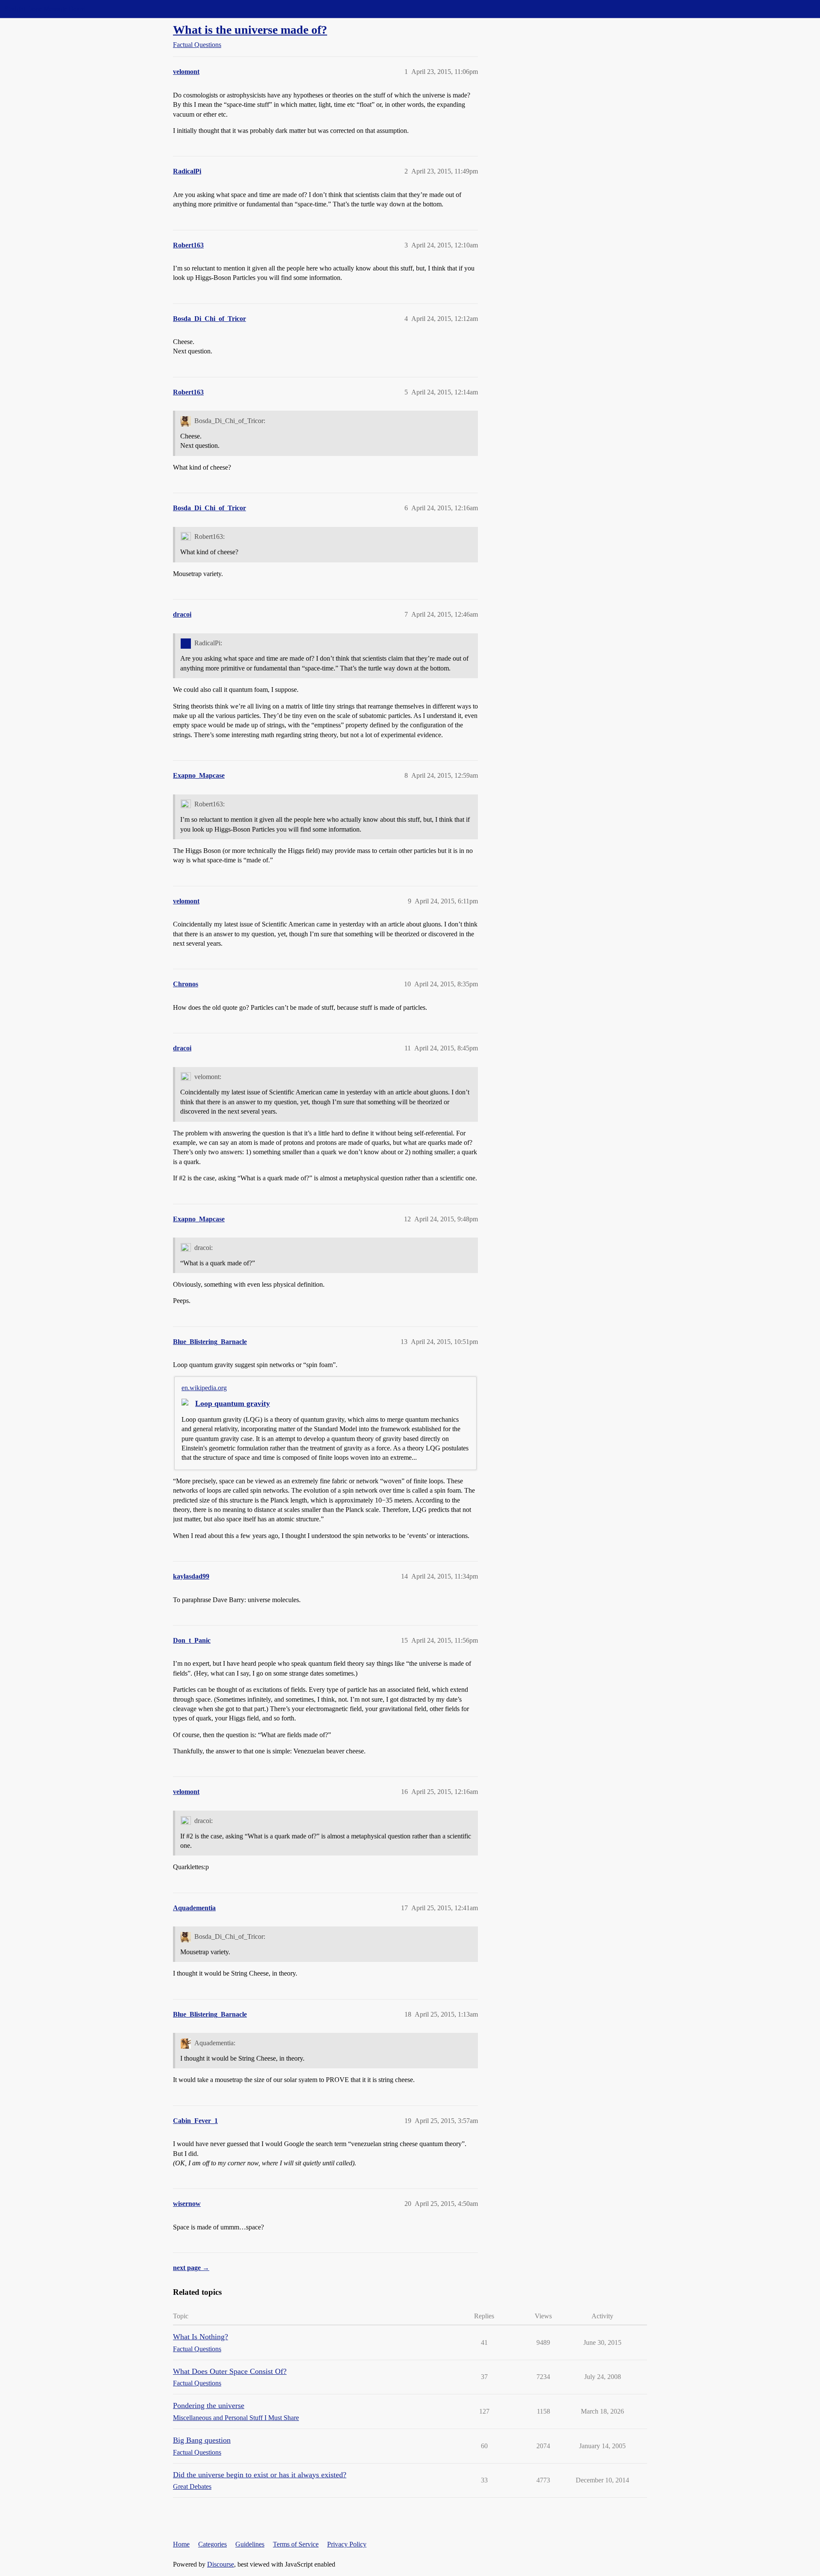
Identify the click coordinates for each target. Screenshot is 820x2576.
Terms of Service (296, 2544)
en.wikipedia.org (204, 1388)
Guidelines (250, 2544)
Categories (212, 2544)
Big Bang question (202, 2440)
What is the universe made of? (250, 30)
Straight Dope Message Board (45, 9)
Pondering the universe (209, 2405)
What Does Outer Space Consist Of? (230, 2371)
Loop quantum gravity (233, 1403)
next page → (191, 2268)
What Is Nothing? (201, 2337)
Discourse (221, 2564)
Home (181, 2544)
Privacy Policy (347, 2544)
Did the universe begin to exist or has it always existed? (260, 2475)
